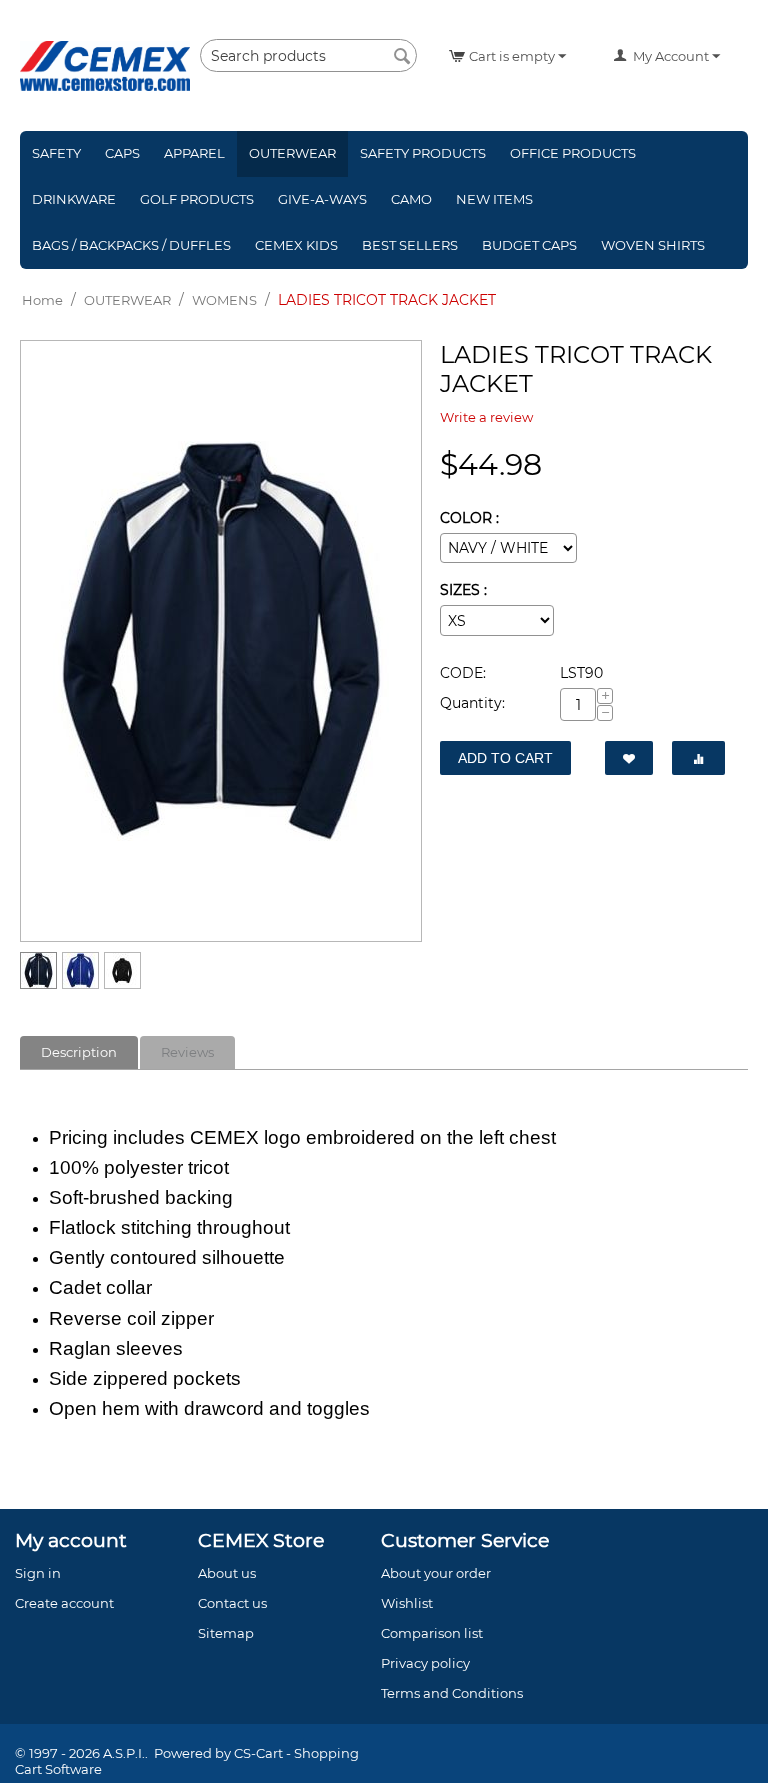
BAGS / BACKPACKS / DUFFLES (131, 245)
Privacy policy (425, 1663)
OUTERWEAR (292, 153)
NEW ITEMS (494, 199)
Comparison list (432, 1633)
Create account (64, 1603)
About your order (436, 1573)
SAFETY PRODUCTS (423, 153)
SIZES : (463, 590)
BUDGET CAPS (529, 245)
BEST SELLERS (410, 245)
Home (42, 300)
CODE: (463, 673)
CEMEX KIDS (296, 245)
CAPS (122, 153)
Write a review (486, 417)
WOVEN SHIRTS (653, 245)
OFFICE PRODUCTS (573, 153)
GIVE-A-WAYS (322, 199)
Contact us (232, 1603)
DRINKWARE (74, 199)
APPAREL (194, 153)
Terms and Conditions (452, 1693)
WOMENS (224, 300)
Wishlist (407, 1603)
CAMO (411, 199)
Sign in (38, 1573)
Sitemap (226, 1633)
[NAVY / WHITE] (221, 641)
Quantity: (472, 703)
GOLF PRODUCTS (197, 199)
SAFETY (56, 153)
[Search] (402, 57)
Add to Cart (505, 758)
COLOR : (469, 518)
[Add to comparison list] (698, 758)
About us (227, 1573)
